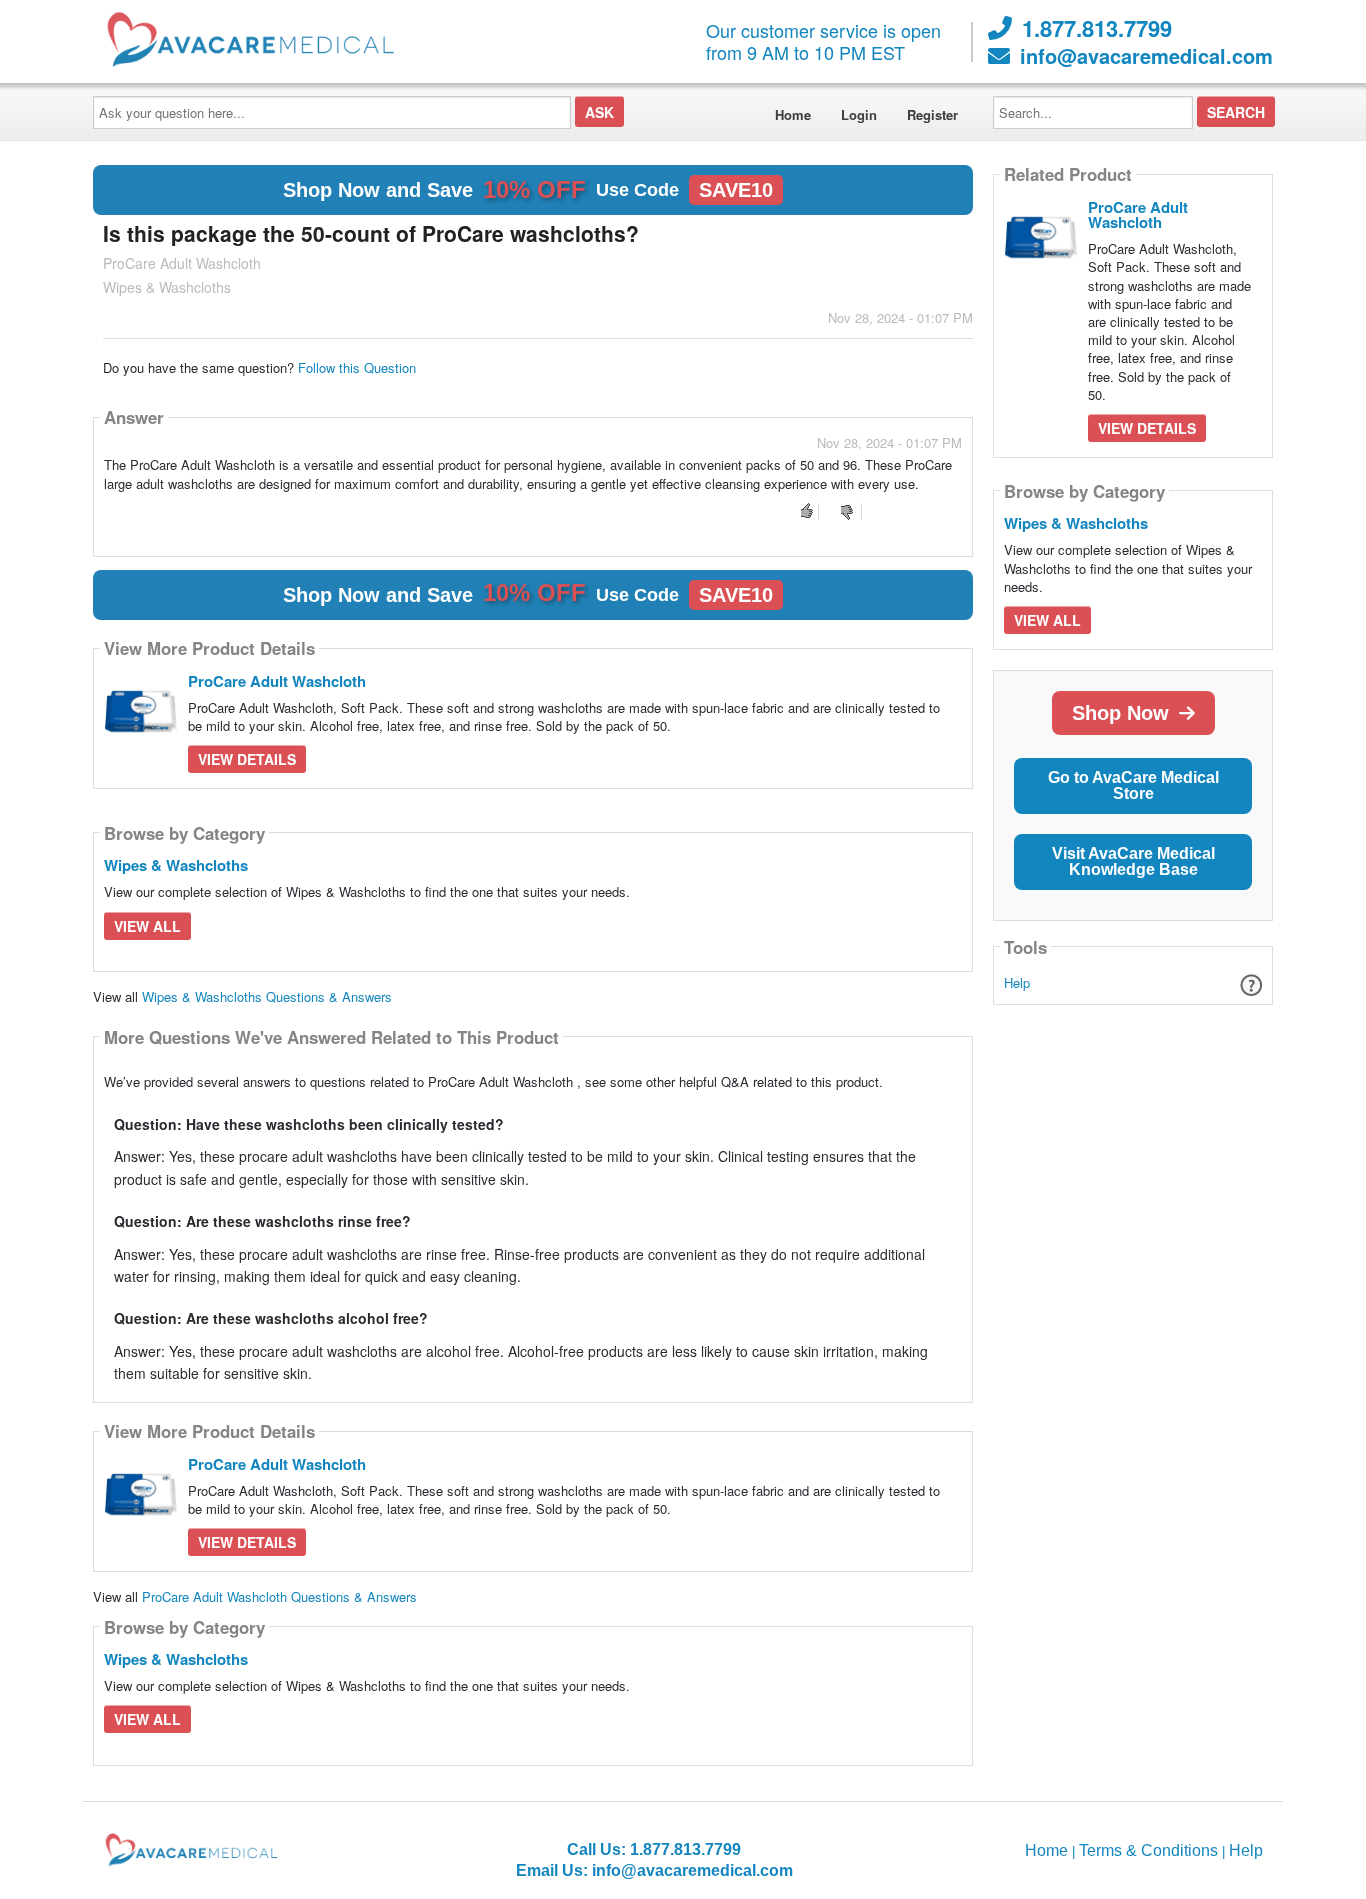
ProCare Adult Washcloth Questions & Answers (279, 1596)
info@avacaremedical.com (1146, 56)
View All (147, 926)
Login (859, 114)
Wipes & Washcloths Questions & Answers (267, 996)
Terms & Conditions (1148, 1850)
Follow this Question (357, 367)
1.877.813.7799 (1097, 28)
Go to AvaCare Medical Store (1133, 785)
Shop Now (1120, 713)
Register (932, 114)
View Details (247, 759)
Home (793, 114)
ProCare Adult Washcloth (277, 681)
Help (1017, 982)
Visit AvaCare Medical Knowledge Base (1133, 861)
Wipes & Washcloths (176, 865)
